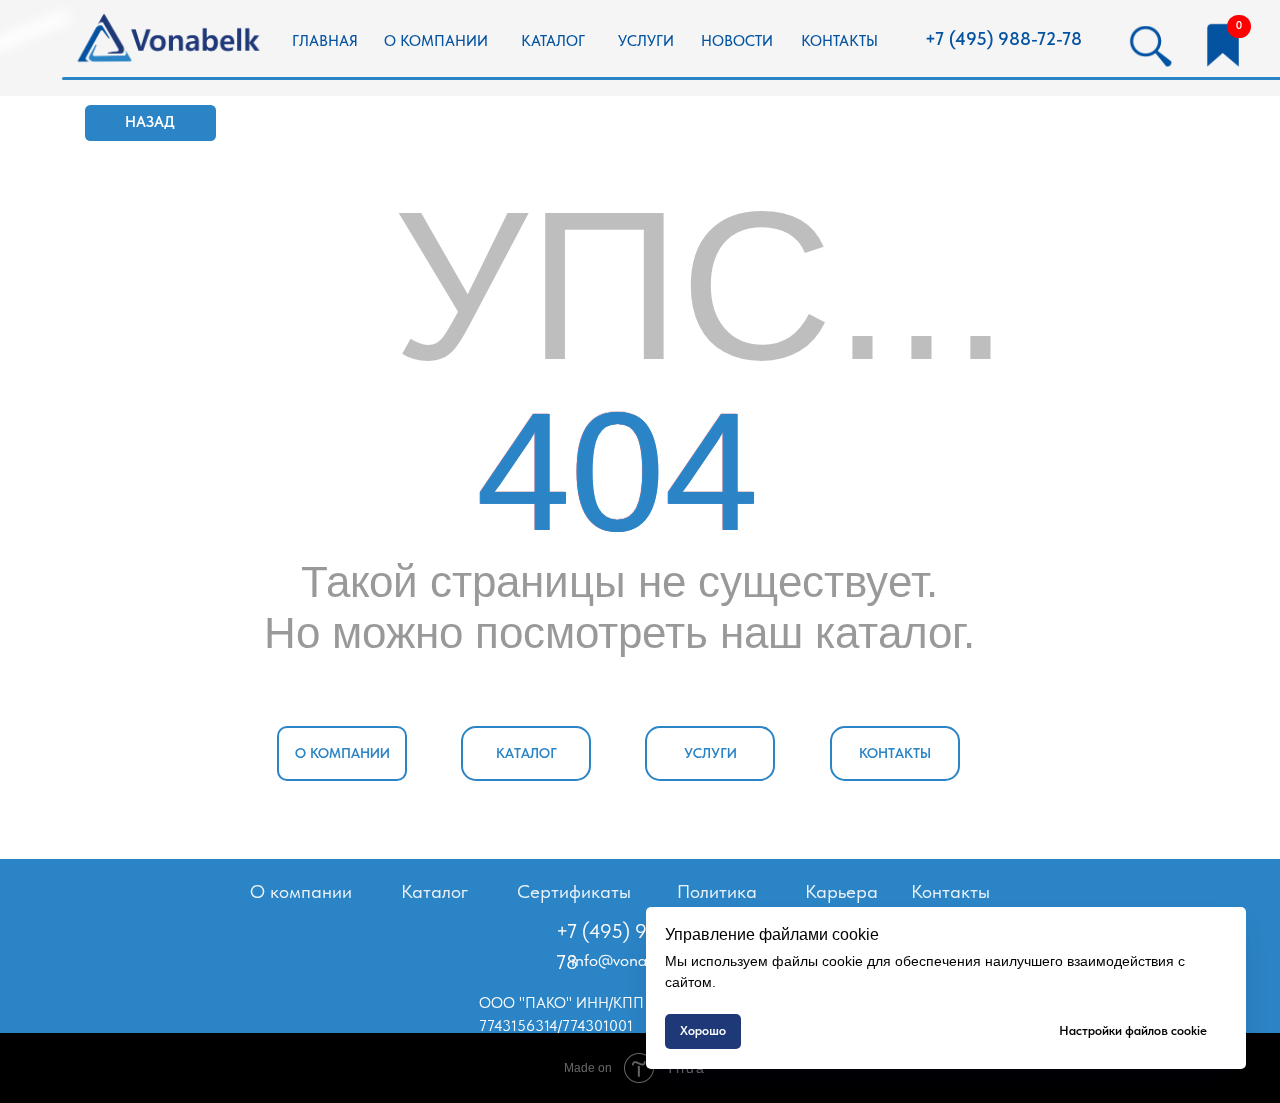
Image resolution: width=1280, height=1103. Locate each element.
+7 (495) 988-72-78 (1003, 39)
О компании (301, 891)
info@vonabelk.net (637, 960)
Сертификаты (574, 891)
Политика (717, 891)
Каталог (434, 891)
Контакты (950, 891)
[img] (171, 39)
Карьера (841, 891)
